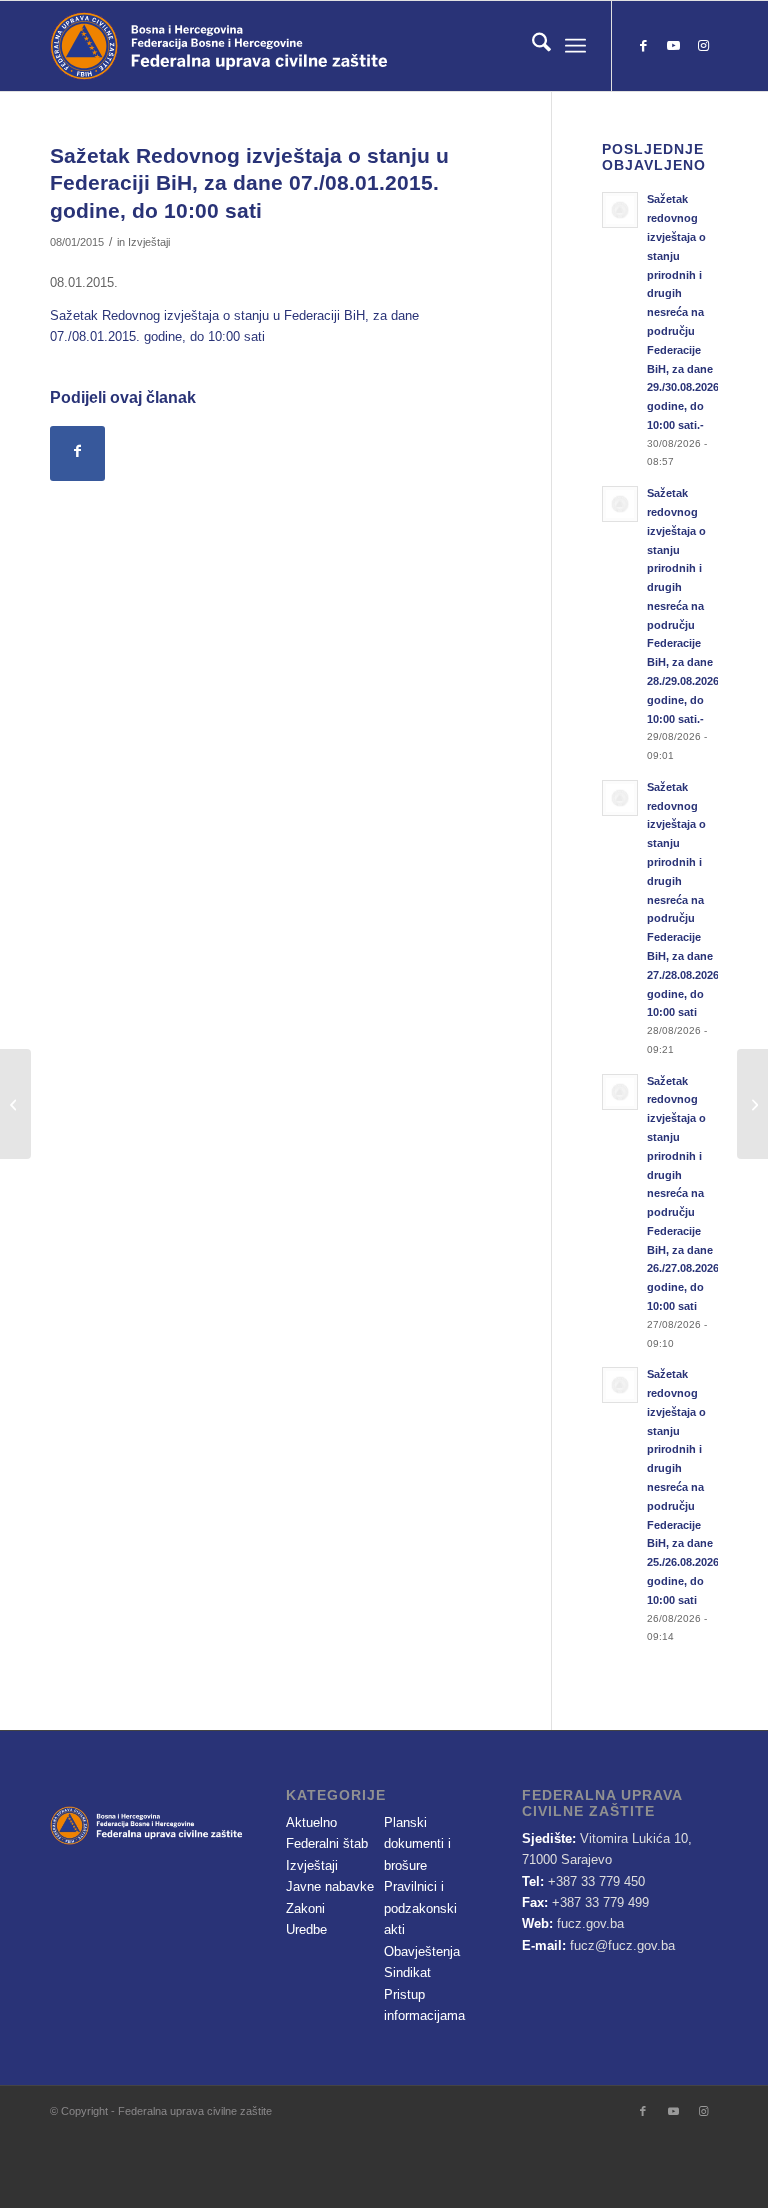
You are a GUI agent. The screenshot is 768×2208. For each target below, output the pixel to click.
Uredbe (306, 1929)
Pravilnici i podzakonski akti (420, 1908)
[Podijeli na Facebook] (77, 453)
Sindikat (407, 1972)
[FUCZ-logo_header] (275, 46)
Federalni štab (327, 1843)
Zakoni (305, 1908)
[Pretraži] (531, 46)
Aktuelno (311, 1822)
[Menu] (575, 46)
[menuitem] (531, 46)
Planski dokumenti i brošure (417, 1844)
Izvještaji (149, 242)
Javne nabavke (330, 1886)
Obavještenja (422, 1951)
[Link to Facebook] (643, 46)
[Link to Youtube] (673, 46)
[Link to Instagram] (703, 46)
